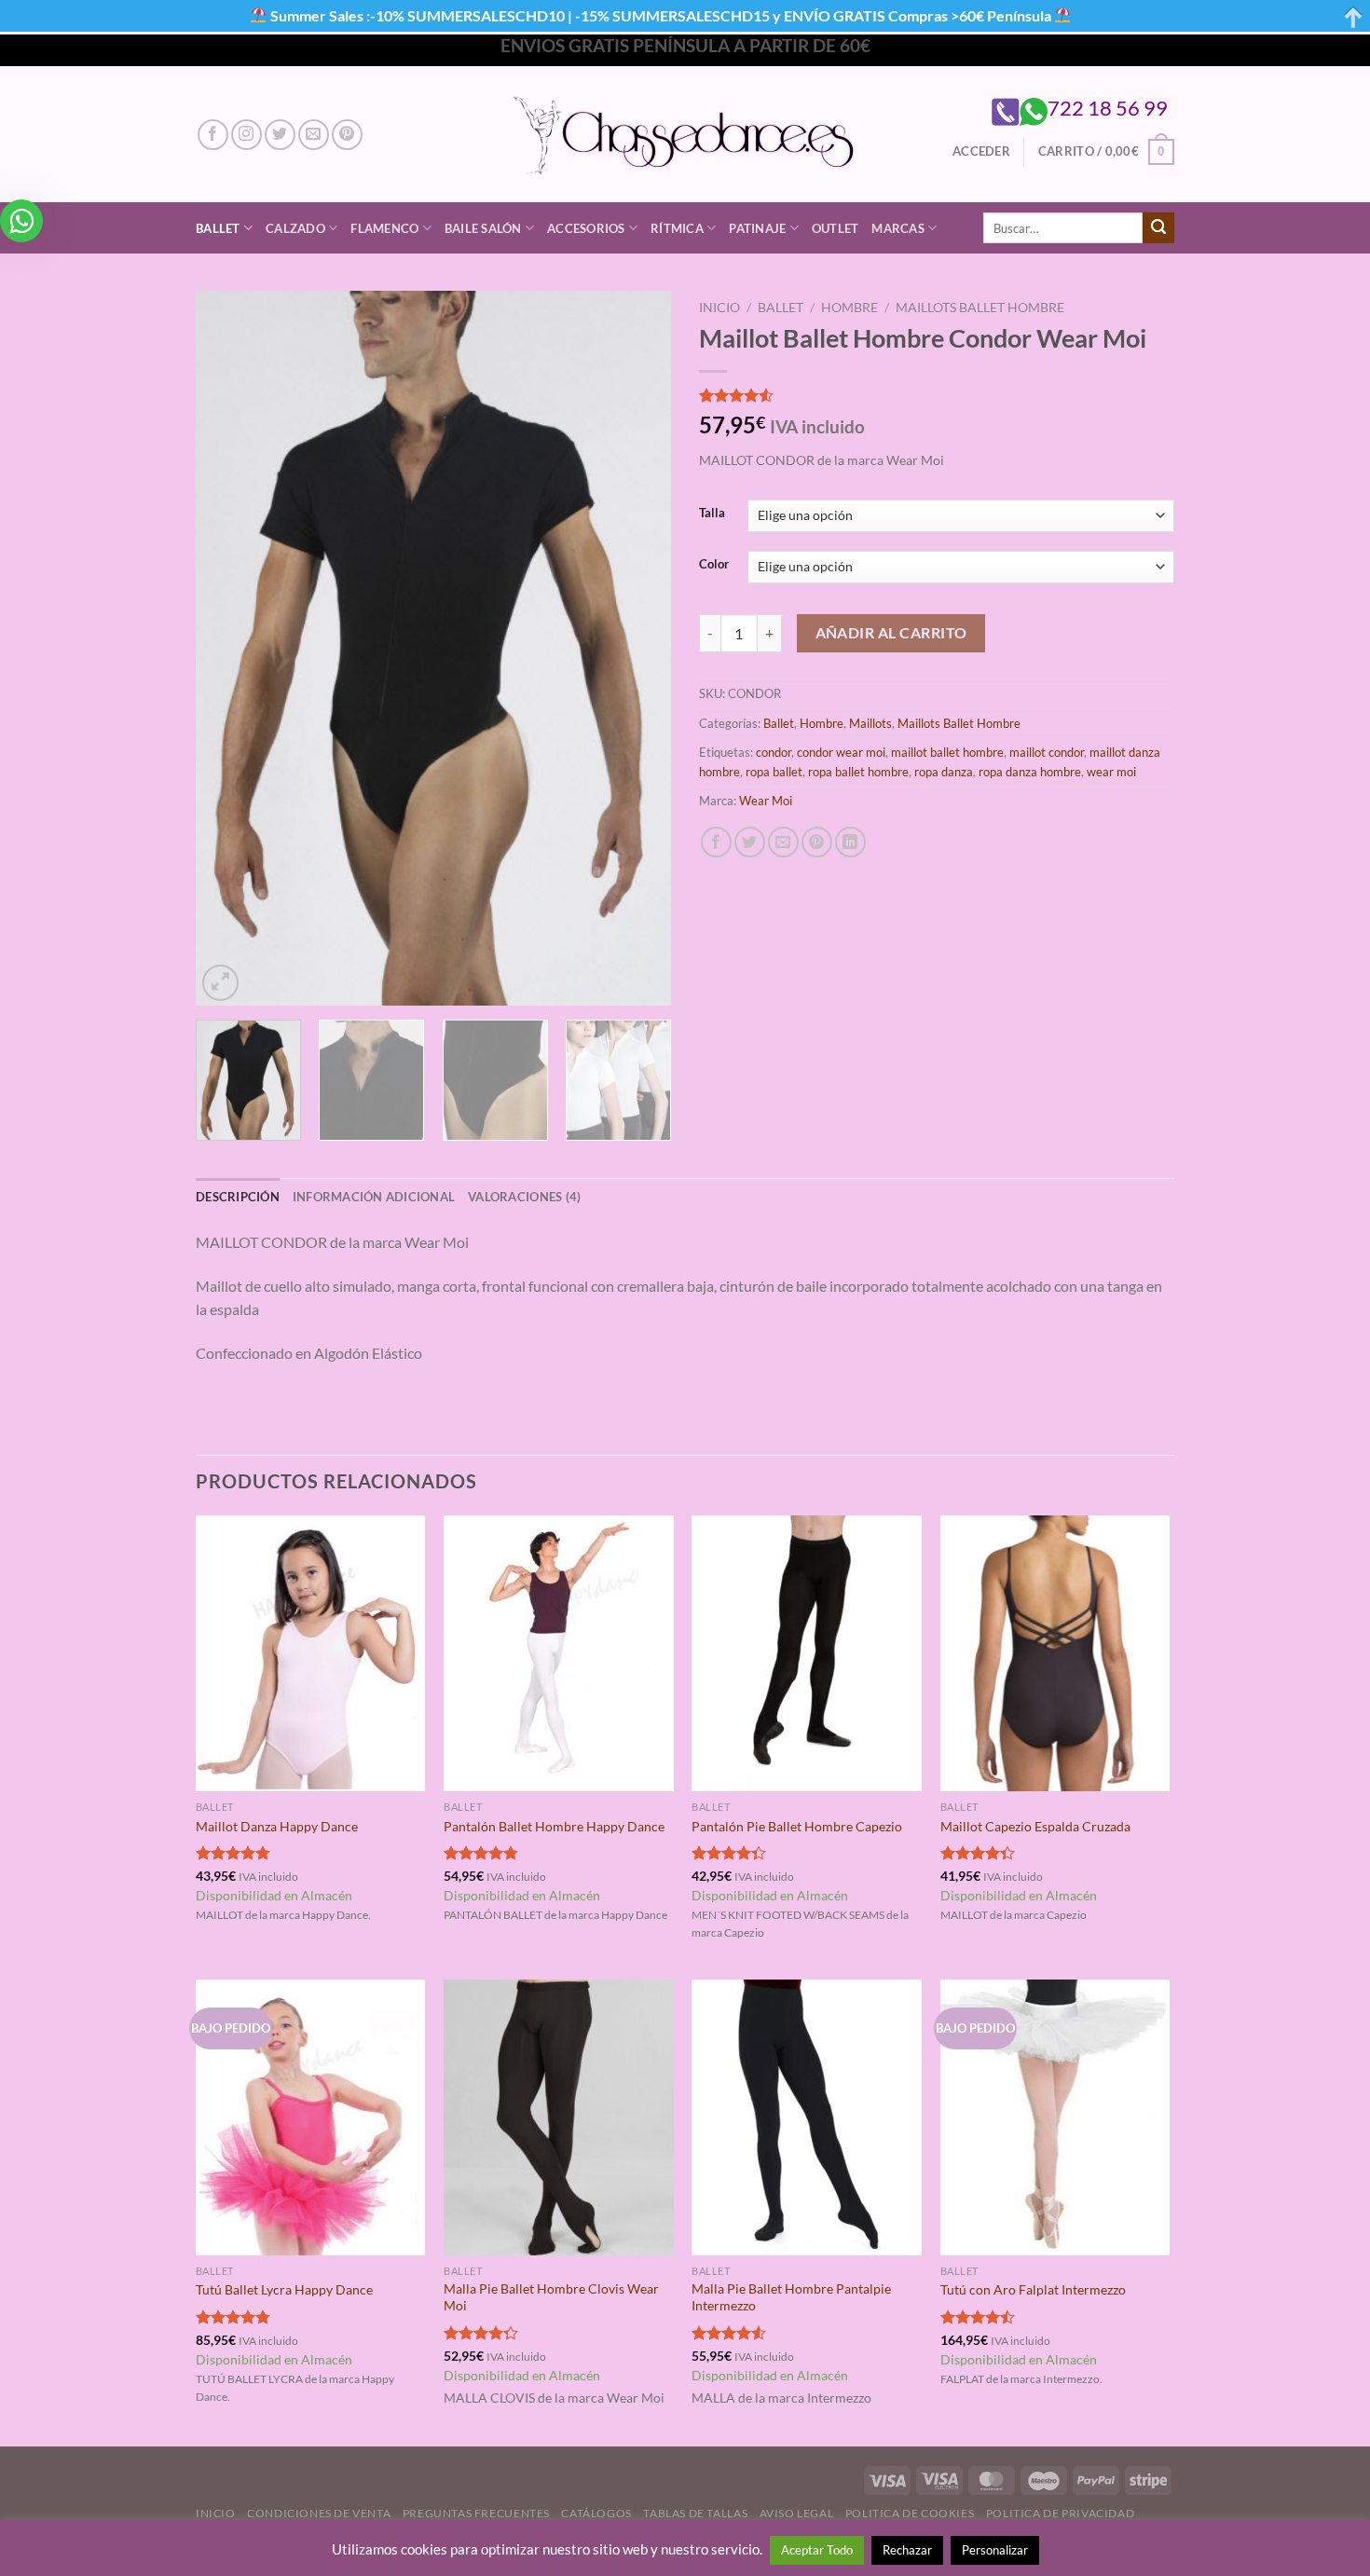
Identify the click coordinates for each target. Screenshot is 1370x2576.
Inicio (719, 308)
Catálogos (596, 2513)
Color (714, 565)
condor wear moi (841, 752)
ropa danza (944, 772)
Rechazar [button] (907, 2550)
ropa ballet (774, 772)
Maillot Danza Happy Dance (277, 1826)
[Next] (638, 648)
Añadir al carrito (891, 633)
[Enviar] (1158, 228)
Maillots (870, 723)
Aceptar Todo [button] (817, 2550)
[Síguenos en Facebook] (213, 135)
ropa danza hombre (1030, 772)
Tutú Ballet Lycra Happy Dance (284, 2289)
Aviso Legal (797, 2513)
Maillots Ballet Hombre (980, 308)
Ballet (218, 228)
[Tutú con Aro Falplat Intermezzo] (1055, 2117)
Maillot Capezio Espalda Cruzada (1035, 1826)
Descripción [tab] (238, 1197)
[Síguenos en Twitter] (280, 135)
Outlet (836, 228)
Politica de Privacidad (1060, 2513)
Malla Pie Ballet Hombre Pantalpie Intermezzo (791, 2297)
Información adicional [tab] (374, 1197)
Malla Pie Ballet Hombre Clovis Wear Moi (551, 2297)
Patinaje (757, 228)
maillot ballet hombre (947, 752)
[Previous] (228, 648)
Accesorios (586, 228)
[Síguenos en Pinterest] (347, 135)
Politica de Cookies (910, 2513)
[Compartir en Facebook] (716, 842)
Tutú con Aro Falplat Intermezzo (1033, 2289)
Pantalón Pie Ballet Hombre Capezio (797, 1826)
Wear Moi (766, 801)
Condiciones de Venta (319, 2513)
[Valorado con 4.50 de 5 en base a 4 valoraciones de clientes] (937, 395)
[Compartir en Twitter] (750, 842)
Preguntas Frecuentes (476, 2513)
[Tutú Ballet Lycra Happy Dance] (311, 2117)
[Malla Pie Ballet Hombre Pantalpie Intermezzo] (807, 2117)
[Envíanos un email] (314, 135)
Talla (712, 514)
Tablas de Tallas (695, 2513)
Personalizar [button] (995, 2550)
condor (774, 752)
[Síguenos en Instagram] (247, 135)
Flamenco (384, 228)
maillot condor (1047, 752)
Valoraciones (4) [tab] (524, 1197)
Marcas (898, 228)
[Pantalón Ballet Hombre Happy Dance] (559, 1653)
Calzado (295, 228)
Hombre (849, 308)
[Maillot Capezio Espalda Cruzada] (1055, 1653)
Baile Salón (483, 228)
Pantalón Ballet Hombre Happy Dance (554, 1826)
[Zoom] (220, 983)
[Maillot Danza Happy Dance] (311, 1653)
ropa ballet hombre (858, 772)
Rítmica (677, 228)
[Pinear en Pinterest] (817, 842)
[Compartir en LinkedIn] (850, 842)
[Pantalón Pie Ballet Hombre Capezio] (807, 1653)
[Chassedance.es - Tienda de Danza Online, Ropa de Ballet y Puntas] (685, 135)
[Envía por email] (783, 842)
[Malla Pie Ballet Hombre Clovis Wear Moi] (559, 2117)
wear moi (1111, 772)
